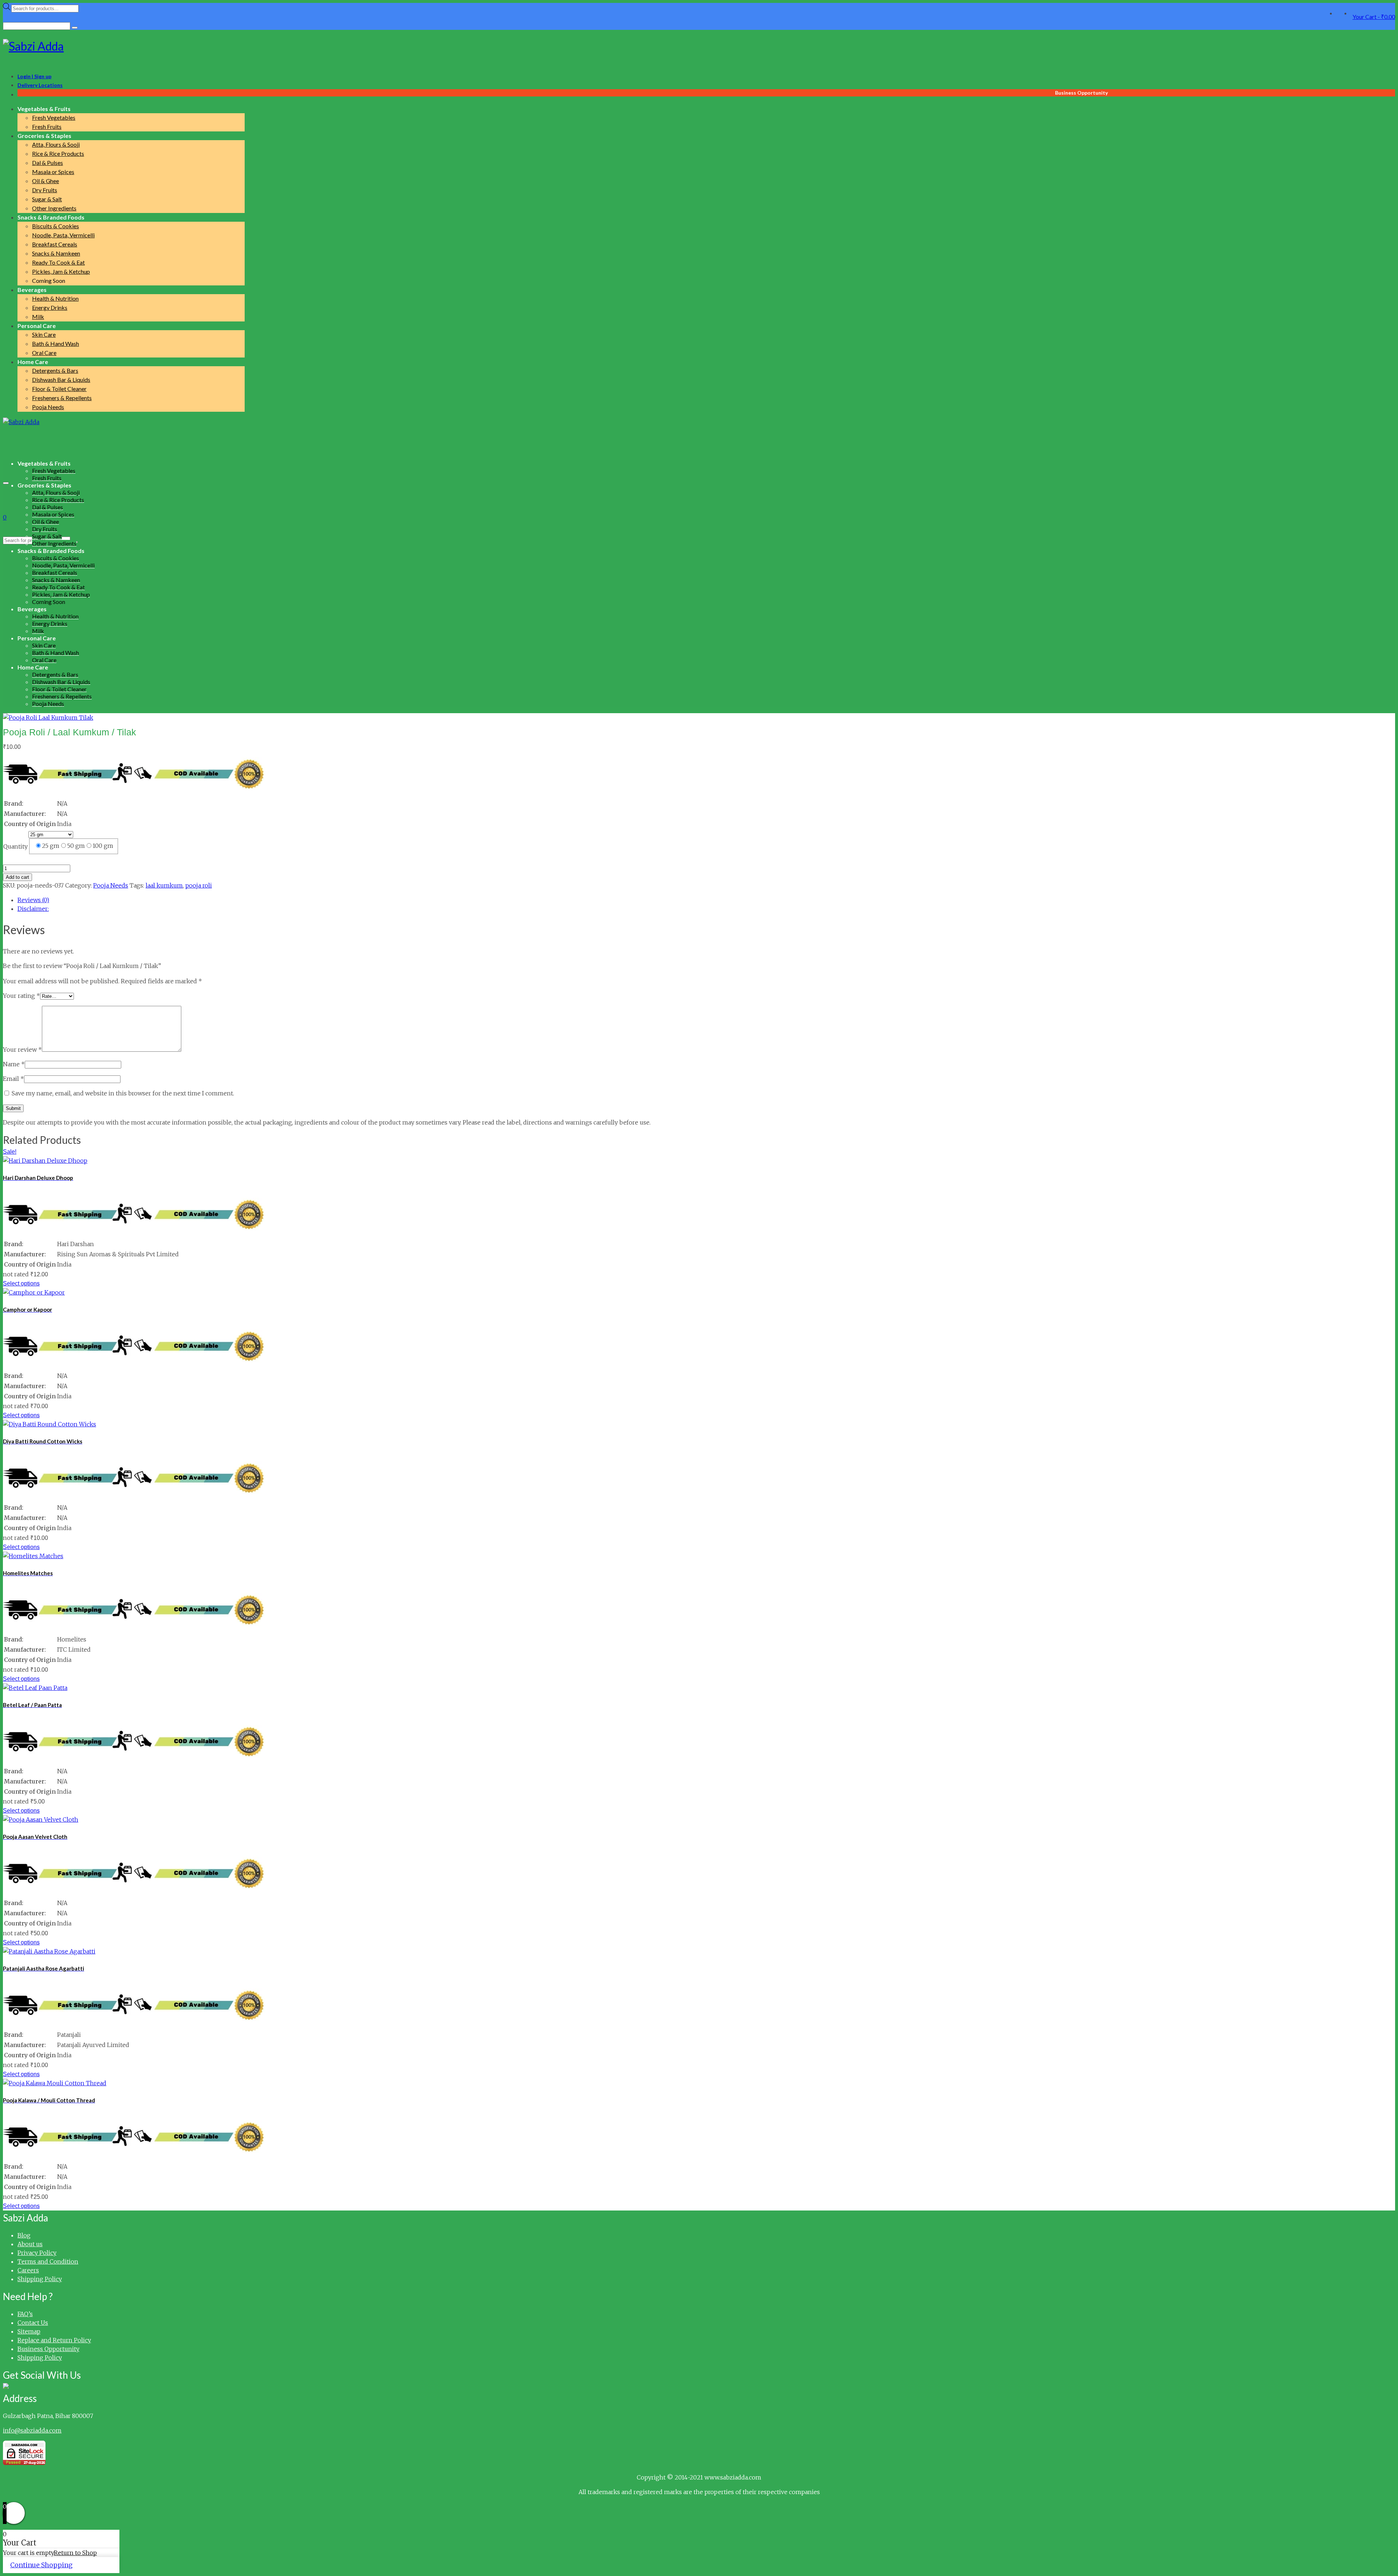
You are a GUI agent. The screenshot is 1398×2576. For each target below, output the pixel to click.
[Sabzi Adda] (699, 46)
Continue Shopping (41, 2565)
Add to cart (17, 877)
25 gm (51, 846)
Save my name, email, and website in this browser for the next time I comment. (123, 1093)
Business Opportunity (48, 2349)
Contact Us (33, 2323)
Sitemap (29, 2331)
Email (13, 1079)
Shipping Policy (40, 2279)
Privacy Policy (37, 2253)
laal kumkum (164, 885)
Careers (28, 2270)
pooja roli (199, 885)
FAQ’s (25, 2314)
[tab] (706, 900)
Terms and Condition (48, 2261)
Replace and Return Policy (54, 2340)
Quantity (15, 846)
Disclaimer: (33, 909)
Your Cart (1374, 17)
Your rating (21, 996)
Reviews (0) (33, 900)
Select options (21, 1283)
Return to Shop (75, 2553)
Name (14, 1064)
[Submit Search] (75, 28)
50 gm (76, 846)
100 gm (103, 846)
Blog (24, 2235)
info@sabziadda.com (32, 2430)
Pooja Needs (111, 885)
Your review (22, 1050)
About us (30, 2244)
